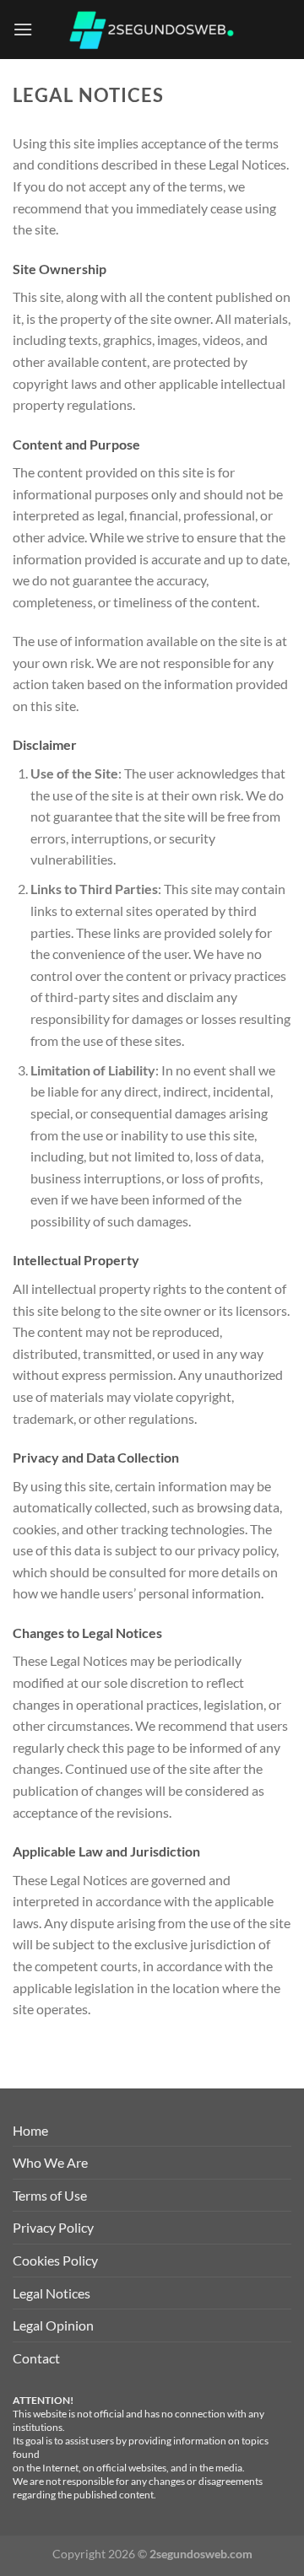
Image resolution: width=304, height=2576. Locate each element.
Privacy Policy (53, 2227)
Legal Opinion (53, 2325)
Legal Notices (52, 2293)
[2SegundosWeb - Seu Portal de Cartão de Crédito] (152, 30)
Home (30, 2130)
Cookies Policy (55, 2260)
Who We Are (50, 2162)
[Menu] (23, 29)
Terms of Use (50, 2195)
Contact (36, 2358)
